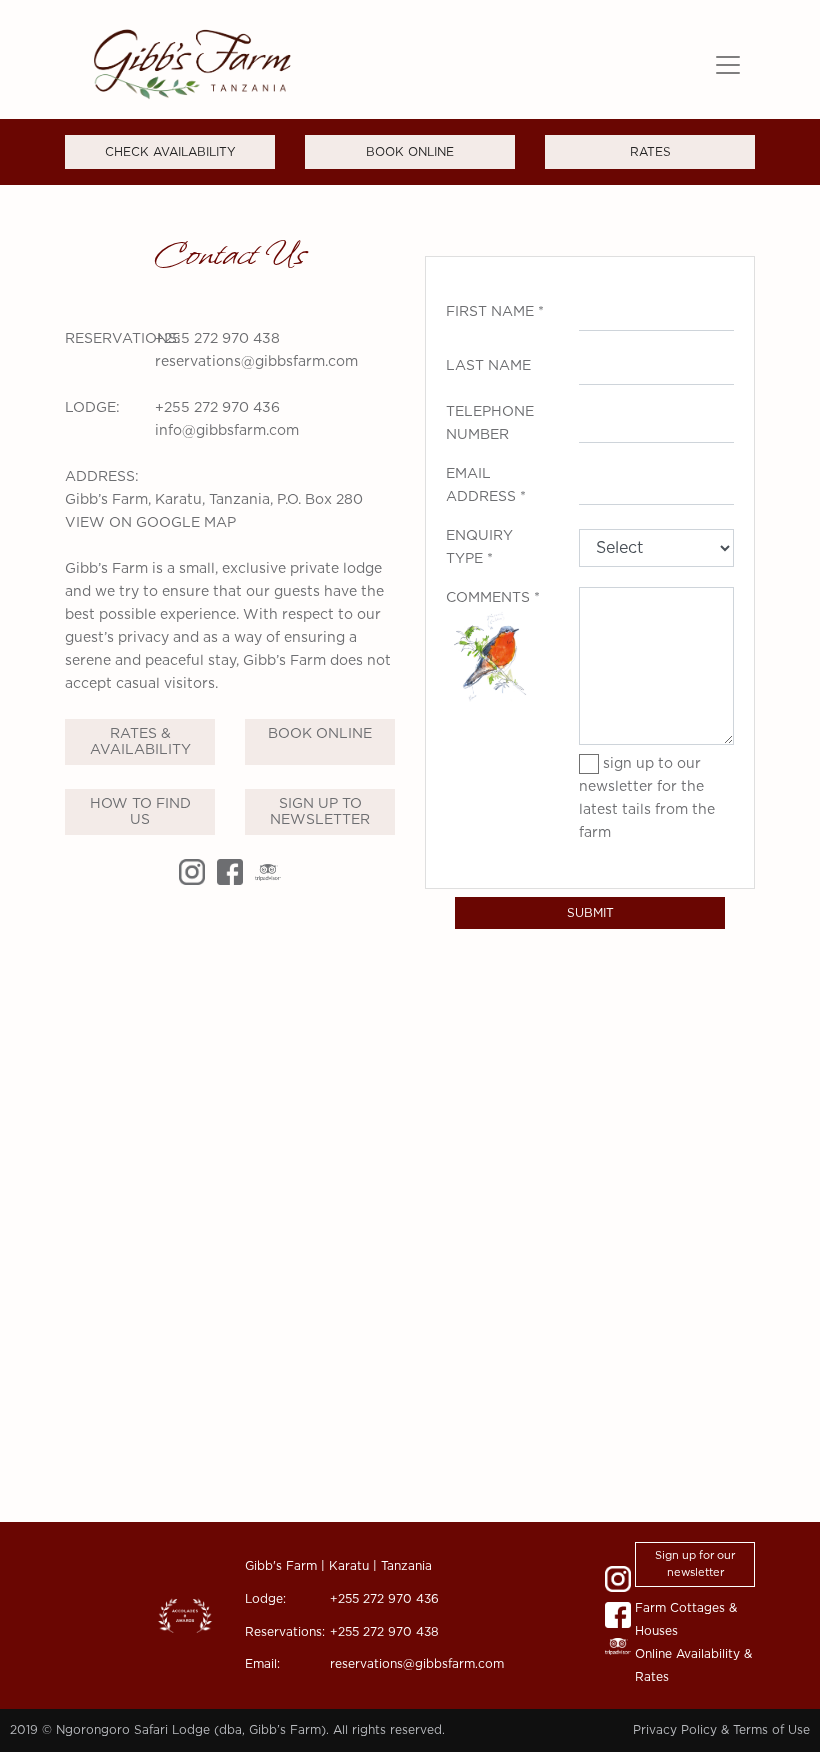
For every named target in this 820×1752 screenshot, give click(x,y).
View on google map (150, 523)
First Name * (495, 312)
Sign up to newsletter (320, 812)
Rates (650, 152)
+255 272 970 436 (217, 408)
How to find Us (140, 812)
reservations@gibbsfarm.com (256, 362)
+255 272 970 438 (217, 339)
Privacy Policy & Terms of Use (721, 1730)
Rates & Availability (140, 742)
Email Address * (486, 485)
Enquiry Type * (479, 547)
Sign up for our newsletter (695, 1564)
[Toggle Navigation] (728, 65)
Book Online (320, 734)
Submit (590, 913)
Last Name (488, 366)
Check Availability (170, 152)
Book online (410, 152)
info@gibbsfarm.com (227, 431)
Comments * (493, 598)
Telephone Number (490, 423)
